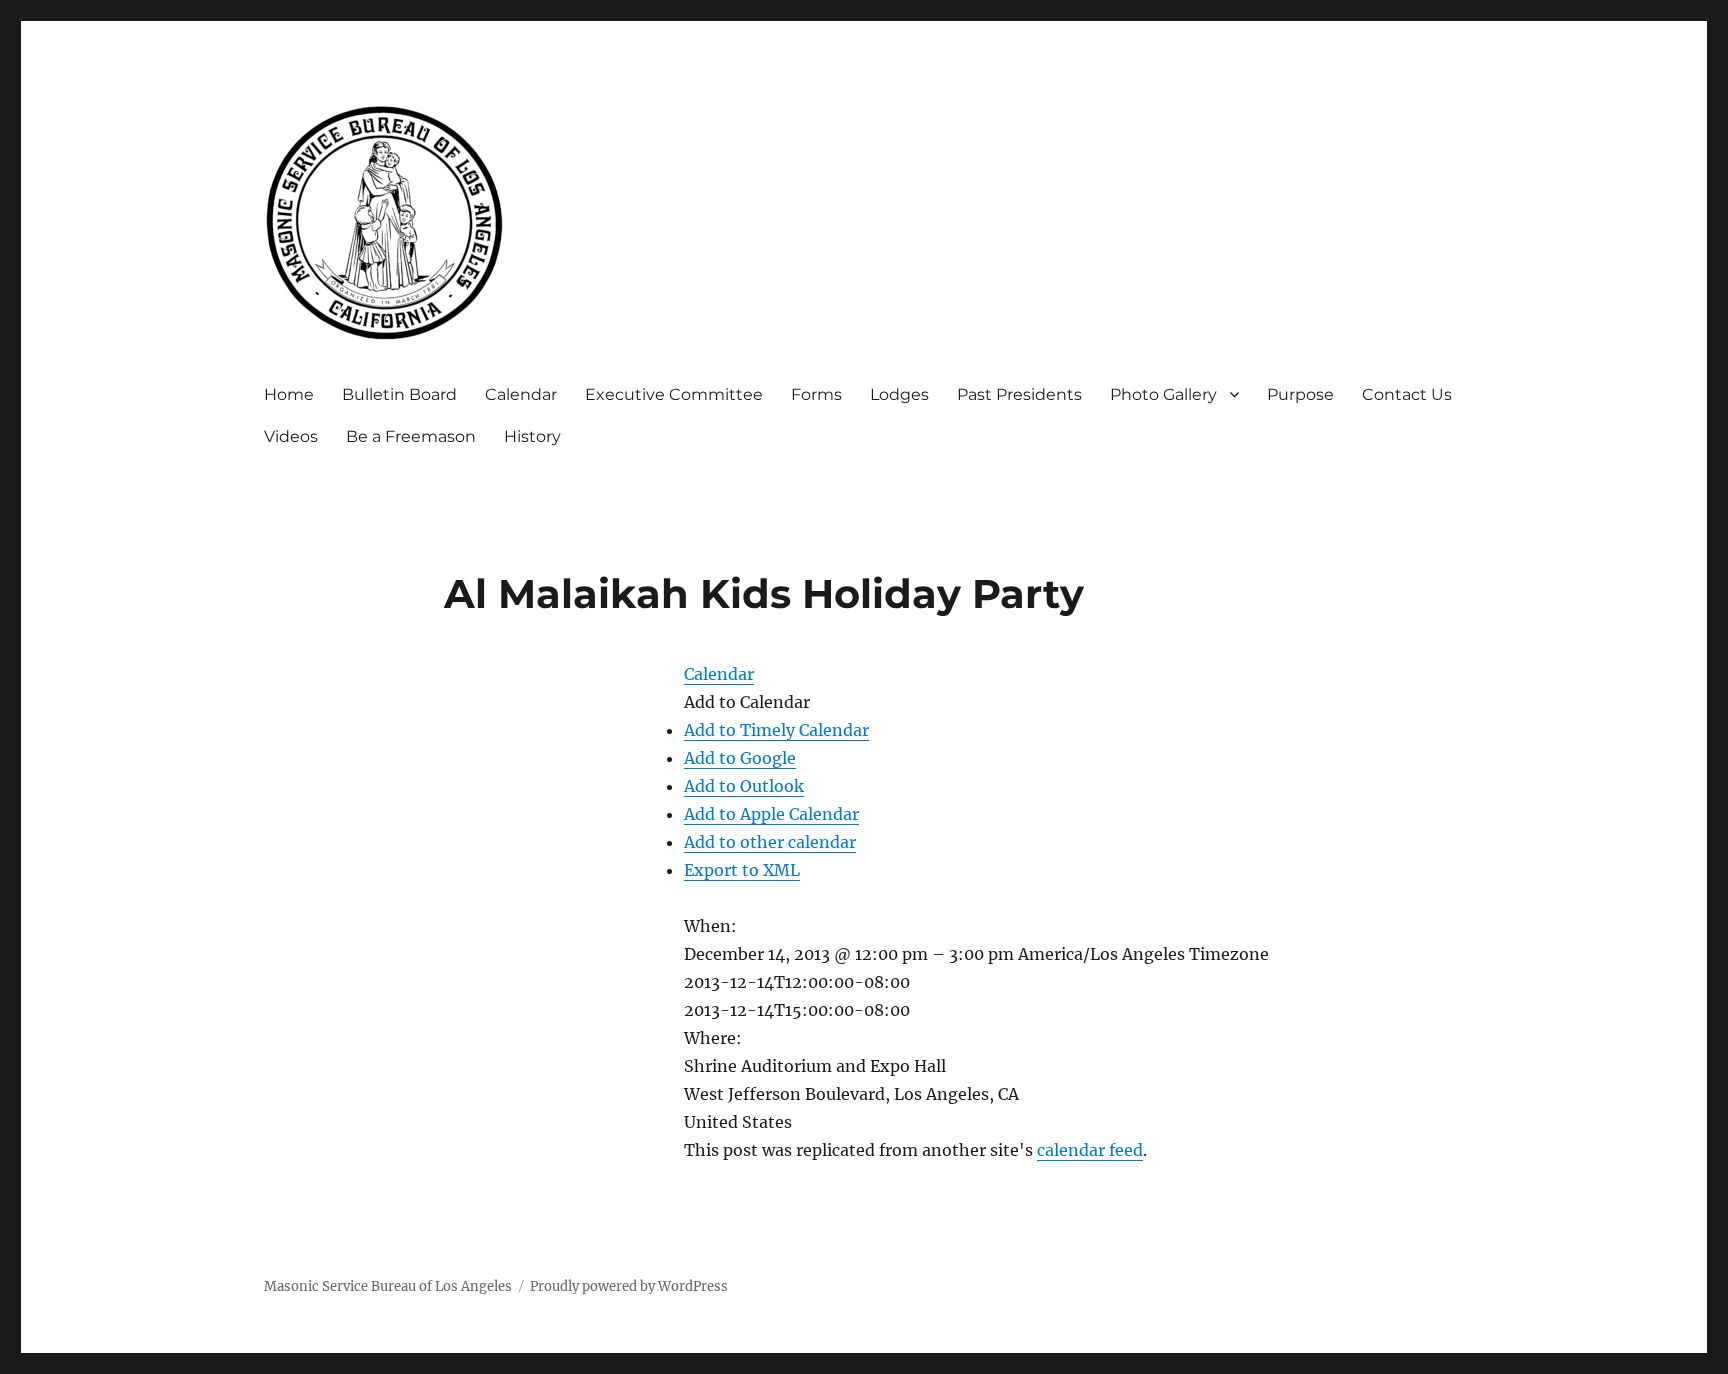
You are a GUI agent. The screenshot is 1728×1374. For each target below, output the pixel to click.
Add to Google (740, 758)
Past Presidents (1019, 394)
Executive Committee (674, 394)
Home (289, 394)
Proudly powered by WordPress (629, 1286)
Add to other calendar (770, 842)
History (532, 436)
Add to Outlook (744, 786)
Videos (291, 436)
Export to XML (742, 870)
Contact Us (1407, 394)
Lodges (899, 394)
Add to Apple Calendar (771, 814)
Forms (816, 394)
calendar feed (1090, 1150)
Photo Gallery (1163, 394)
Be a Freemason (411, 436)
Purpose (1300, 394)
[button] (747, 702)
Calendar (521, 394)
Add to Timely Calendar (776, 730)
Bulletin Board (399, 394)
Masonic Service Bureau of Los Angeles (388, 1286)
